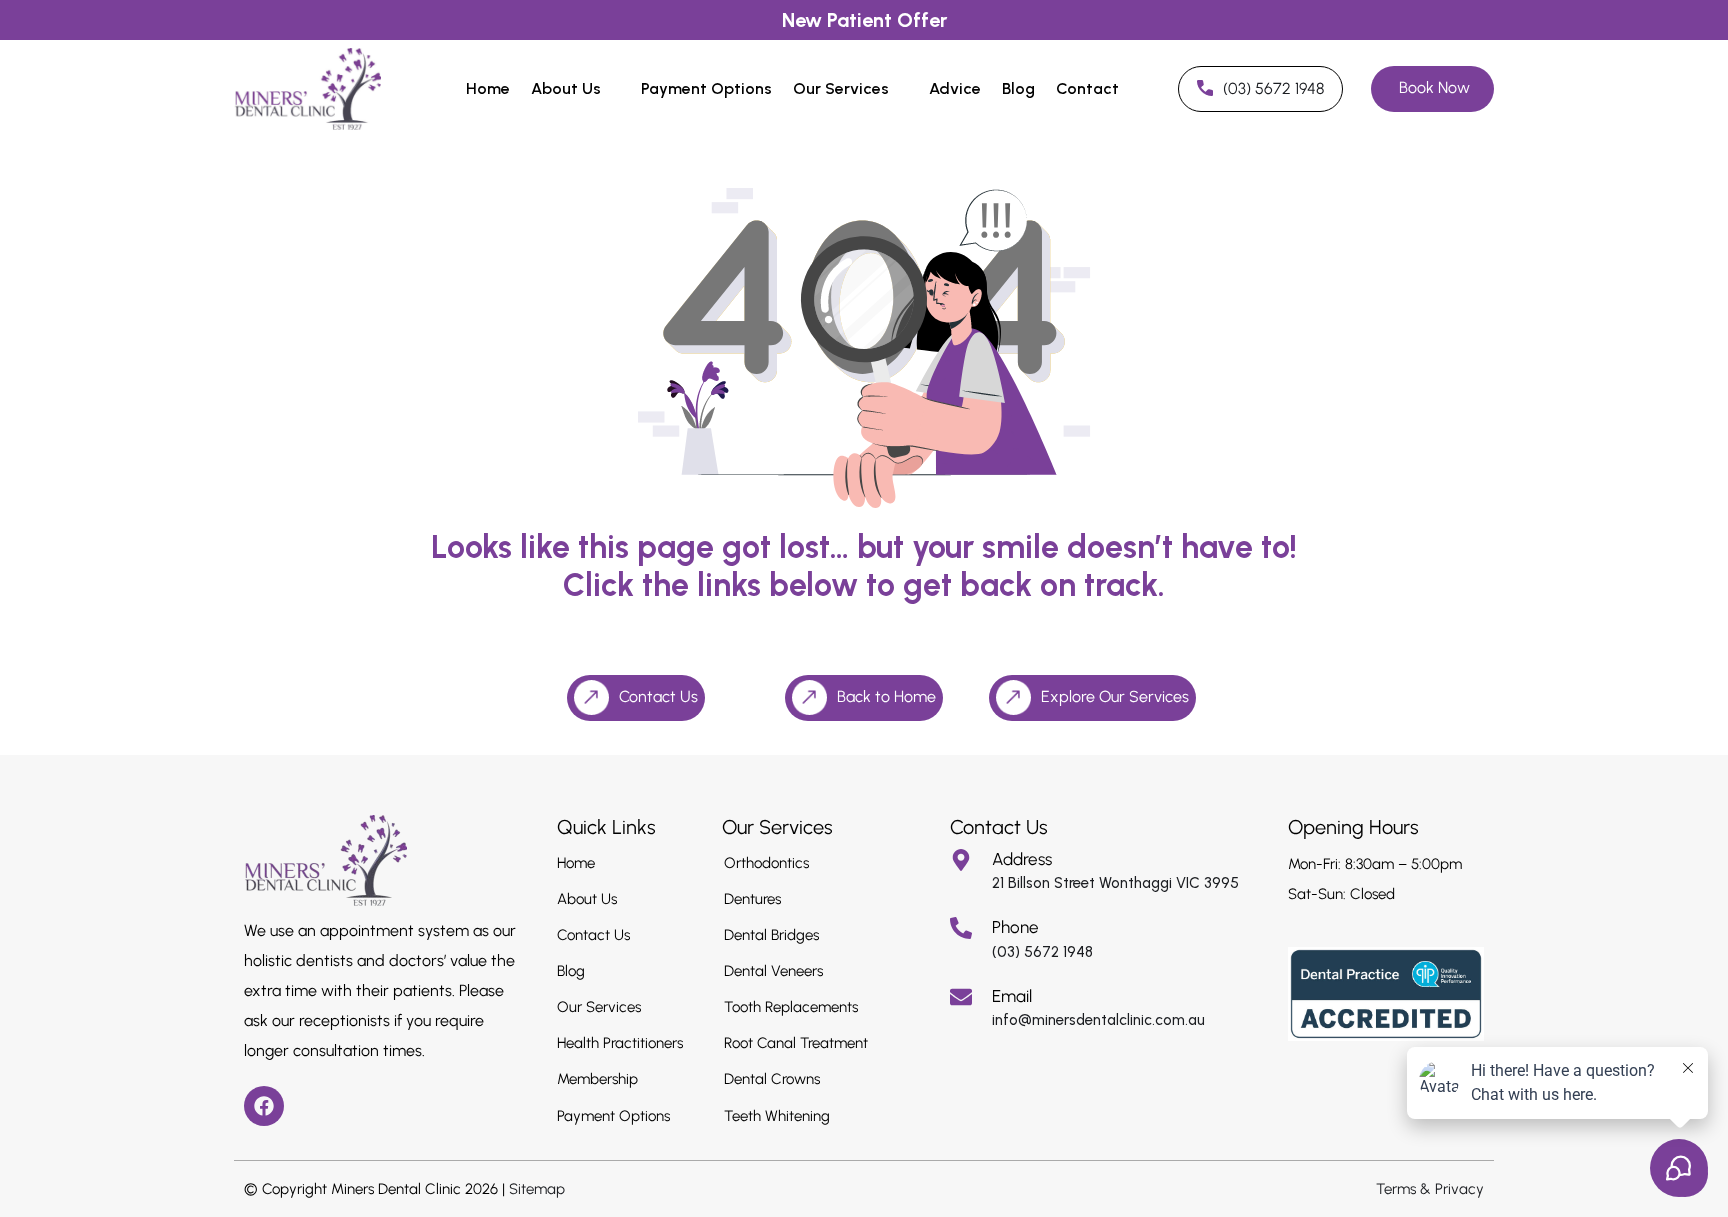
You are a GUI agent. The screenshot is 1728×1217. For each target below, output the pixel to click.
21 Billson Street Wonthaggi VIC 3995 (1115, 883)
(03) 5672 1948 (1042, 952)
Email (1012, 996)
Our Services (841, 88)
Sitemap (537, 1189)
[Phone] (961, 928)
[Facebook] (264, 1106)
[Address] (961, 860)
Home (488, 88)
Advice (955, 88)
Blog (1018, 88)
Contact (1087, 88)
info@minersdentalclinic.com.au (1098, 1020)
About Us (566, 88)
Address (1022, 859)
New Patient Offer (864, 20)
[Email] (961, 997)
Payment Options (706, 88)
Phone (1015, 927)
